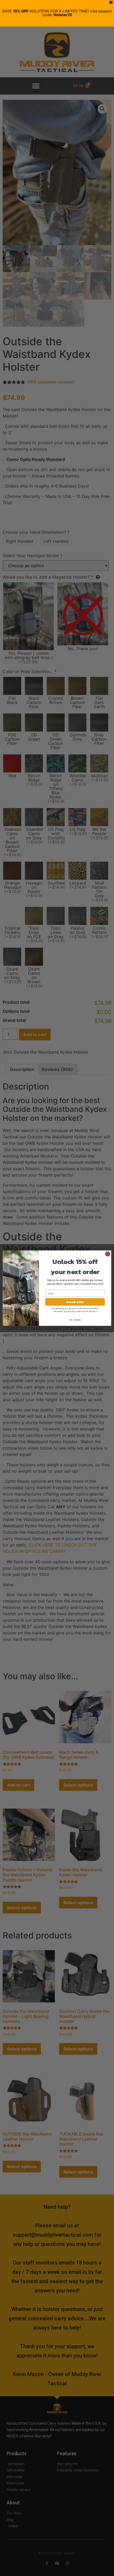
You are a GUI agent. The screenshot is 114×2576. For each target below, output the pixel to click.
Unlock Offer (75, 1302)
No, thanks (75, 1320)
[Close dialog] (108, 1254)
